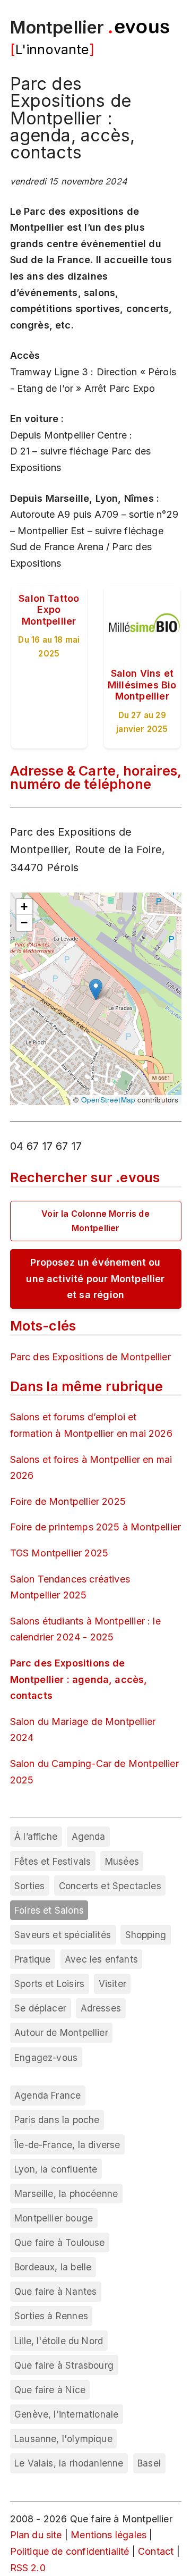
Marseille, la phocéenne (66, 2194)
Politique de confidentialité (70, 2551)
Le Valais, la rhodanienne (69, 2463)
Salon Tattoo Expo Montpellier (49, 610)
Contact (156, 2551)
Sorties (29, 1886)
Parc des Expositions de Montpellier (90, 1357)
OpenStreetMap (108, 1100)
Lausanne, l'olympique (63, 2439)
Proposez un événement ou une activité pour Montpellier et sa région (95, 1278)
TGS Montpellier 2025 (59, 1553)
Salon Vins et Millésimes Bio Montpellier (142, 685)
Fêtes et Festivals (53, 1861)
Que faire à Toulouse (60, 2242)
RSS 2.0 (28, 2568)
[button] (96, 990)
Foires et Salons (49, 1910)
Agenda (89, 1836)
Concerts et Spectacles (110, 1886)
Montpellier (57, 27)
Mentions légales (108, 2535)
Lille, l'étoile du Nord (59, 2341)
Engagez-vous (46, 2057)
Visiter (112, 1984)
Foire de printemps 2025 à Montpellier (96, 1527)
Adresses (101, 2008)
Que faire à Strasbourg (64, 2365)
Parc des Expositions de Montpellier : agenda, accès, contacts (79, 1679)
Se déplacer (40, 2008)
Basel (149, 2463)
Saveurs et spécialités (63, 1935)
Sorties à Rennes (51, 2316)
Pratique (32, 1959)
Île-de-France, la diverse (67, 2145)
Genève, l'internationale (66, 2414)
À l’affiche (36, 1836)
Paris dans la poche (57, 2120)
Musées (122, 1861)
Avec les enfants (101, 1959)
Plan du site (36, 2535)
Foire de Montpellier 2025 (68, 1501)
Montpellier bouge (54, 2218)
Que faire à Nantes (55, 2291)
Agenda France (47, 2095)
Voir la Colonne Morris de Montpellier (95, 1221)
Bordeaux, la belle (53, 2267)
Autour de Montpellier (61, 2032)
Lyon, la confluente (56, 2169)
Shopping (146, 1935)
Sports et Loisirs (49, 1984)
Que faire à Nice (50, 2390)
